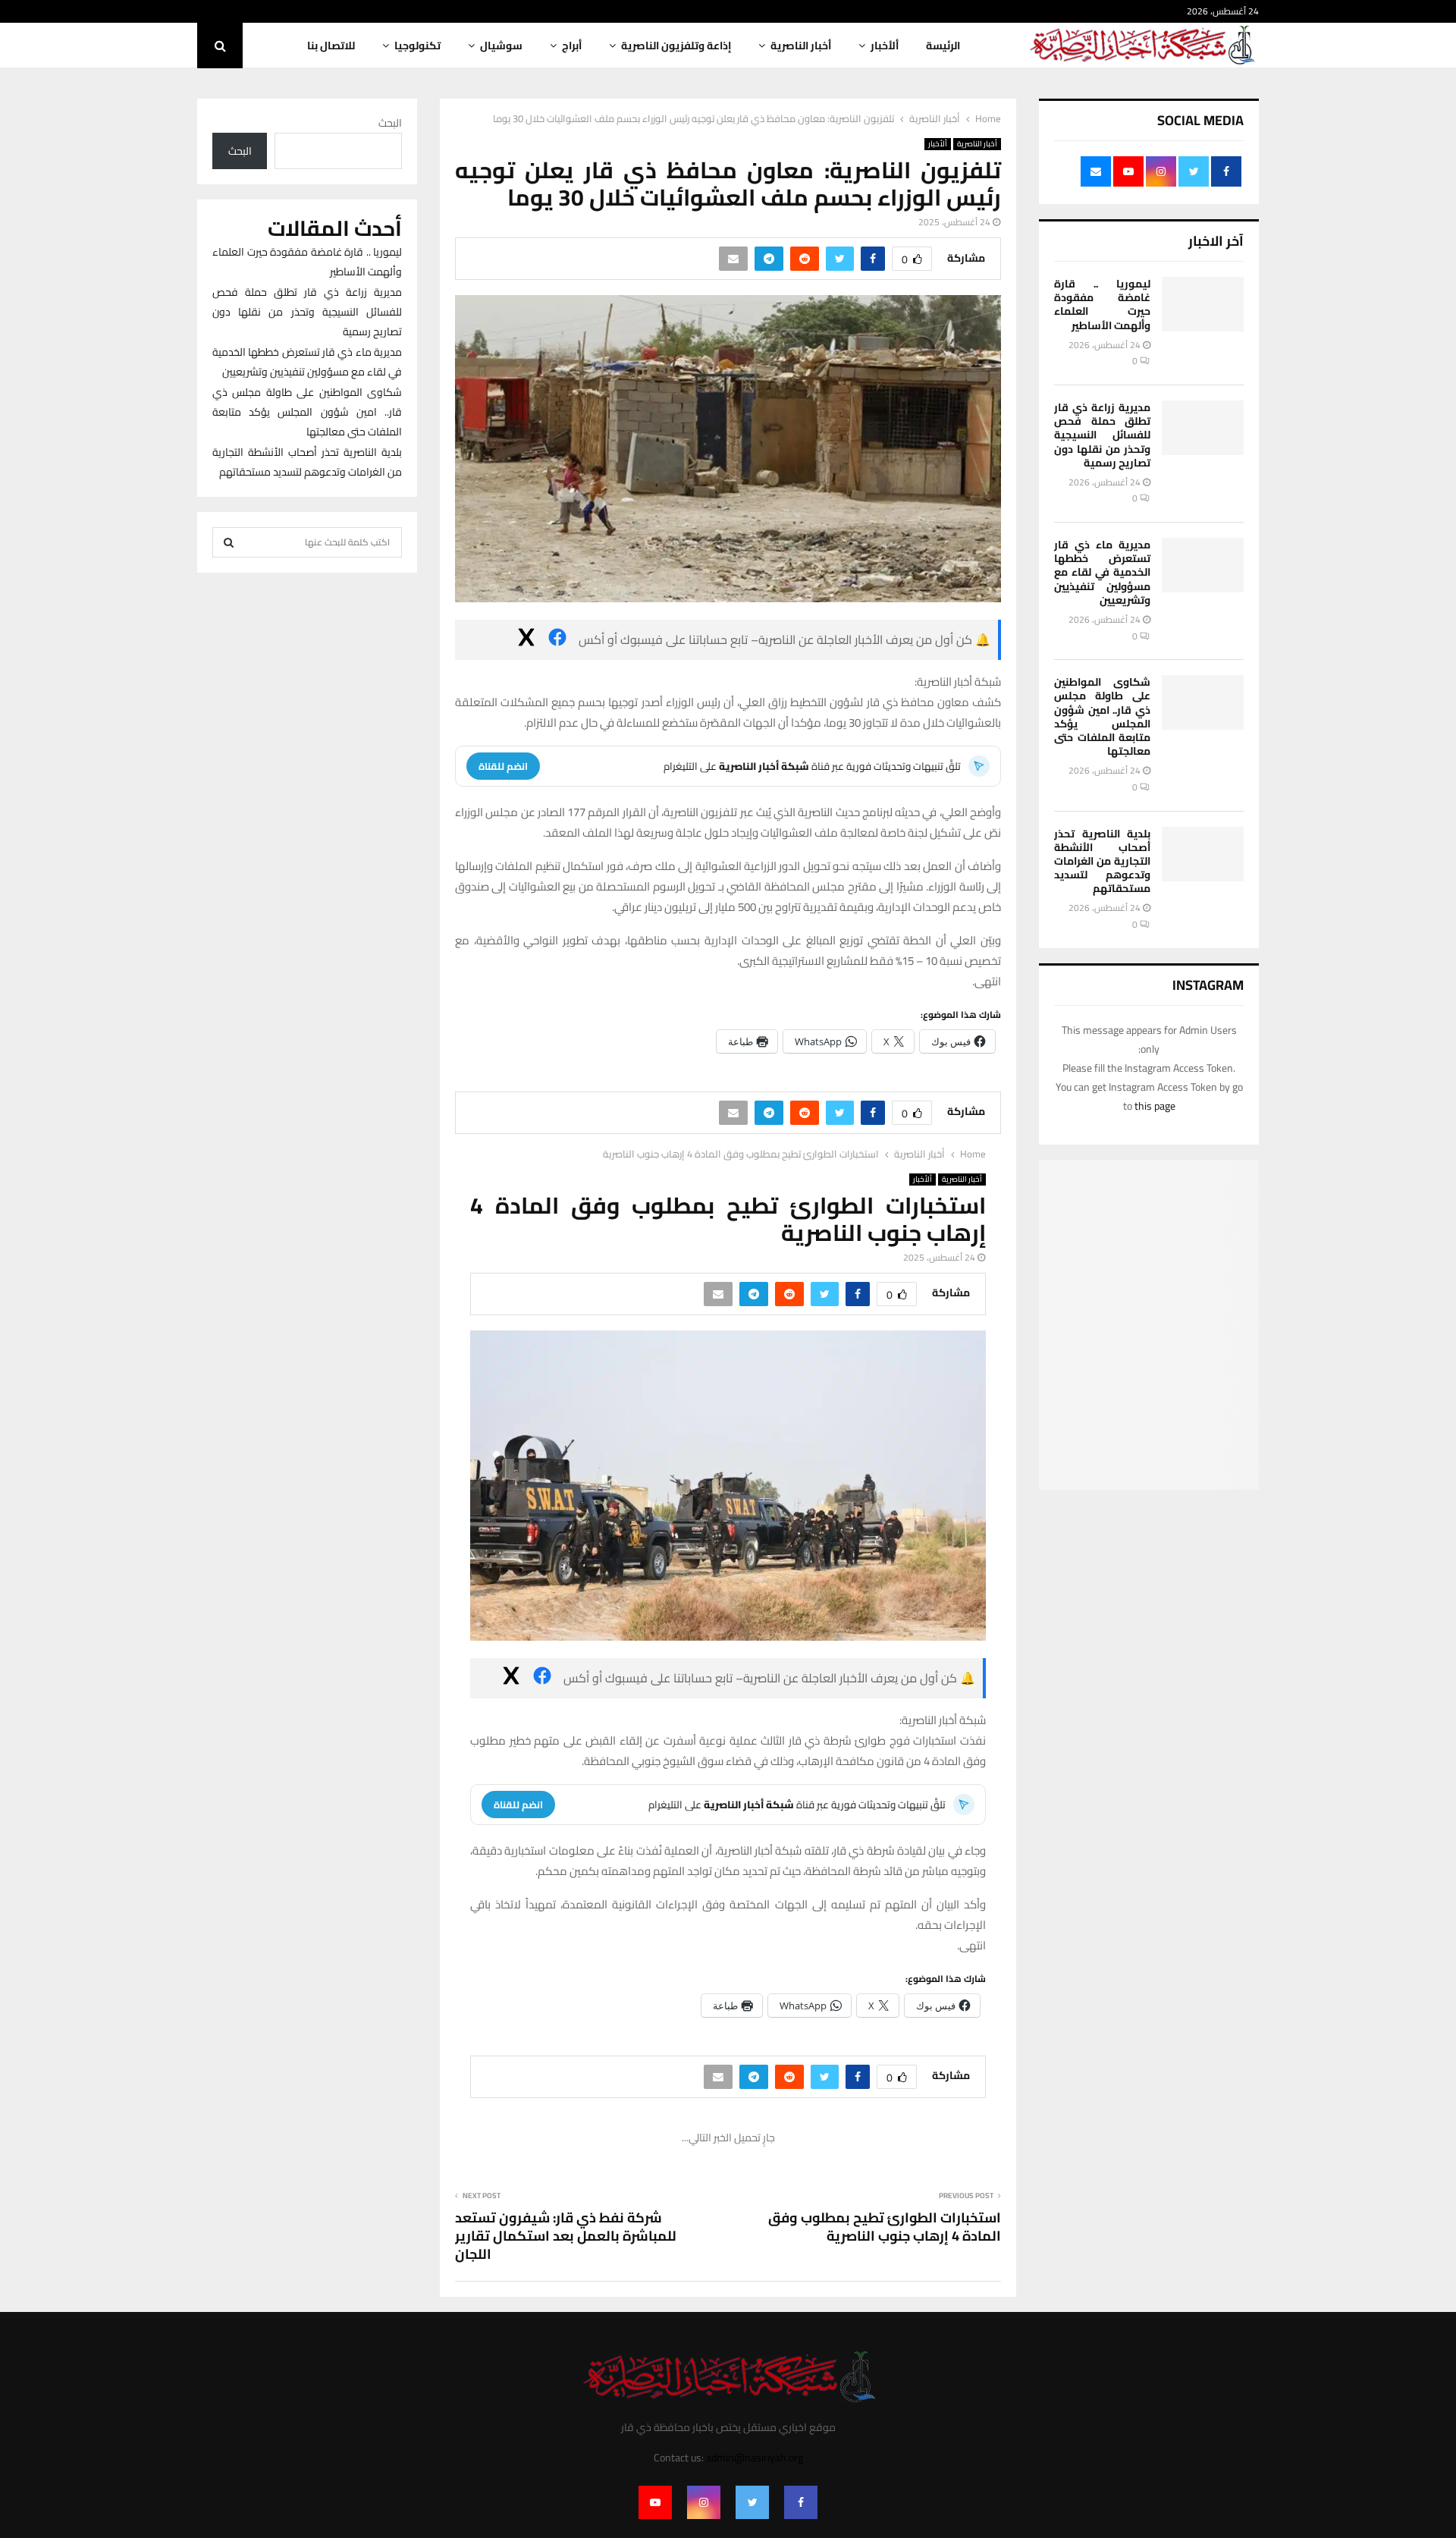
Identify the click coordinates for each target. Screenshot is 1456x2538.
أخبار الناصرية (801, 46)
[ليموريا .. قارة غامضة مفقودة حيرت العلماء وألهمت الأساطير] (1203, 304)
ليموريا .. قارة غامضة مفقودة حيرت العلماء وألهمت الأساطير (1102, 305)
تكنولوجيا (417, 46)
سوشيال (501, 46)
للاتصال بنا (331, 46)
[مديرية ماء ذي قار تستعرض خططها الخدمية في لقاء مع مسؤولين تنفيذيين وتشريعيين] (1203, 565)
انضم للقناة (503, 766)
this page (1155, 1106)
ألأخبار (885, 46)
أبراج (572, 46)
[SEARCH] (229, 542)
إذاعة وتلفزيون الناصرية (676, 46)
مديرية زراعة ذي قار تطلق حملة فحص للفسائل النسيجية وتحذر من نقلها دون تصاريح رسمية (1102, 435)
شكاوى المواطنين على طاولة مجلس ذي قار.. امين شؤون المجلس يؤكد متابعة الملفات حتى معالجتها (1102, 716)
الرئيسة (943, 46)
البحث (390, 123)
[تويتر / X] (526, 640)
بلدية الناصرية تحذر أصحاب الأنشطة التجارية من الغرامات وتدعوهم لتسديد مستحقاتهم (1102, 861)
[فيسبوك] (557, 640)
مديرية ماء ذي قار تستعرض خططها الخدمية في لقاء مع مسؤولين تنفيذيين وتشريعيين (1102, 572)
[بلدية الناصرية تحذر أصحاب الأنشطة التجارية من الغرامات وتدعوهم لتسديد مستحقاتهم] (1203, 854)
